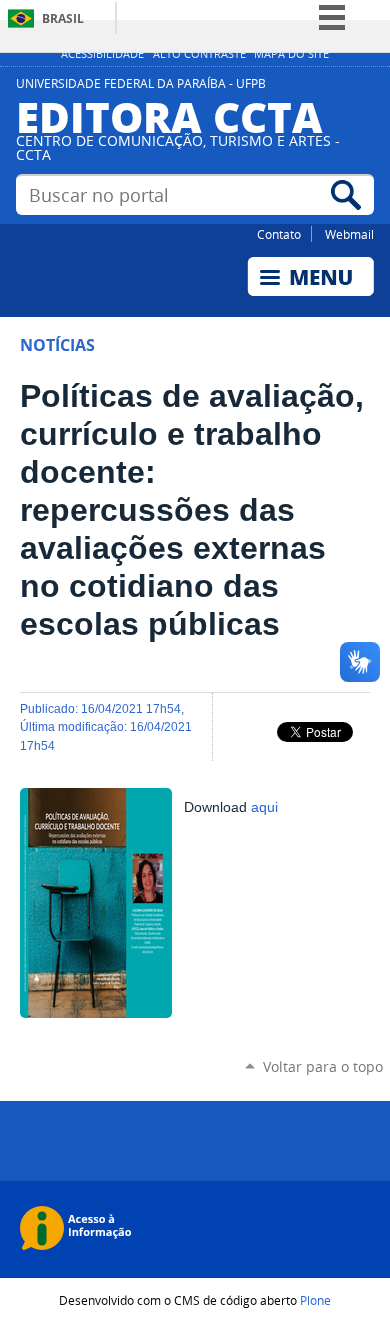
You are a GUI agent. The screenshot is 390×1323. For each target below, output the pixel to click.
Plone (315, 1300)
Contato (279, 234)
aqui (264, 807)
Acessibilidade (102, 54)
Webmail (349, 234)
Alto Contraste (199, 54)
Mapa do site (291, 54)
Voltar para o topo (323, 1066)
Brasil (63, 18)
